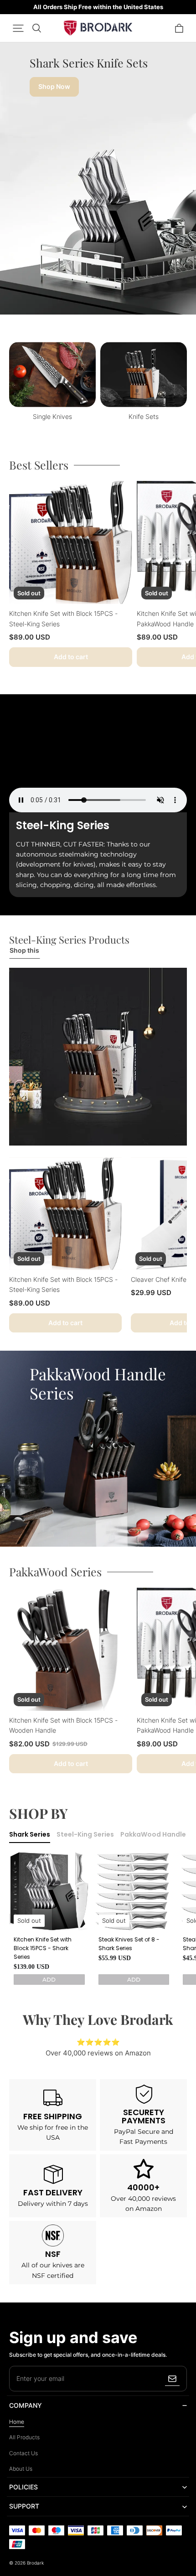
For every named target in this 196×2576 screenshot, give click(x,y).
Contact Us (23, 2453)
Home (17, 2422)
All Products (24, 2437)
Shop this (24, 950)
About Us (21, 2469)
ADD (49, 1980)
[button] (18, 28)
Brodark (35, 2563)
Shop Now (54, 86)
